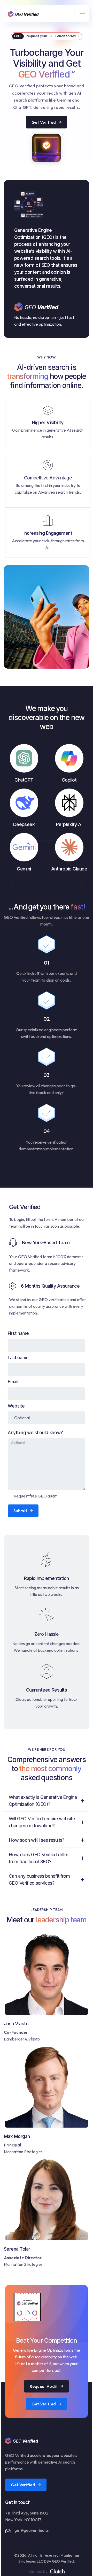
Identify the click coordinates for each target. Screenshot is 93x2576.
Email (13, 1382)
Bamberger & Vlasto (22, 2039)
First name (18, 1333)
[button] (80, 14)
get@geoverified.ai (32, 2530)
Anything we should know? (35, 1433)
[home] (23, 14)
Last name (18, 1358)
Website (16, 1406)
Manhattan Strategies (23, 2152)
